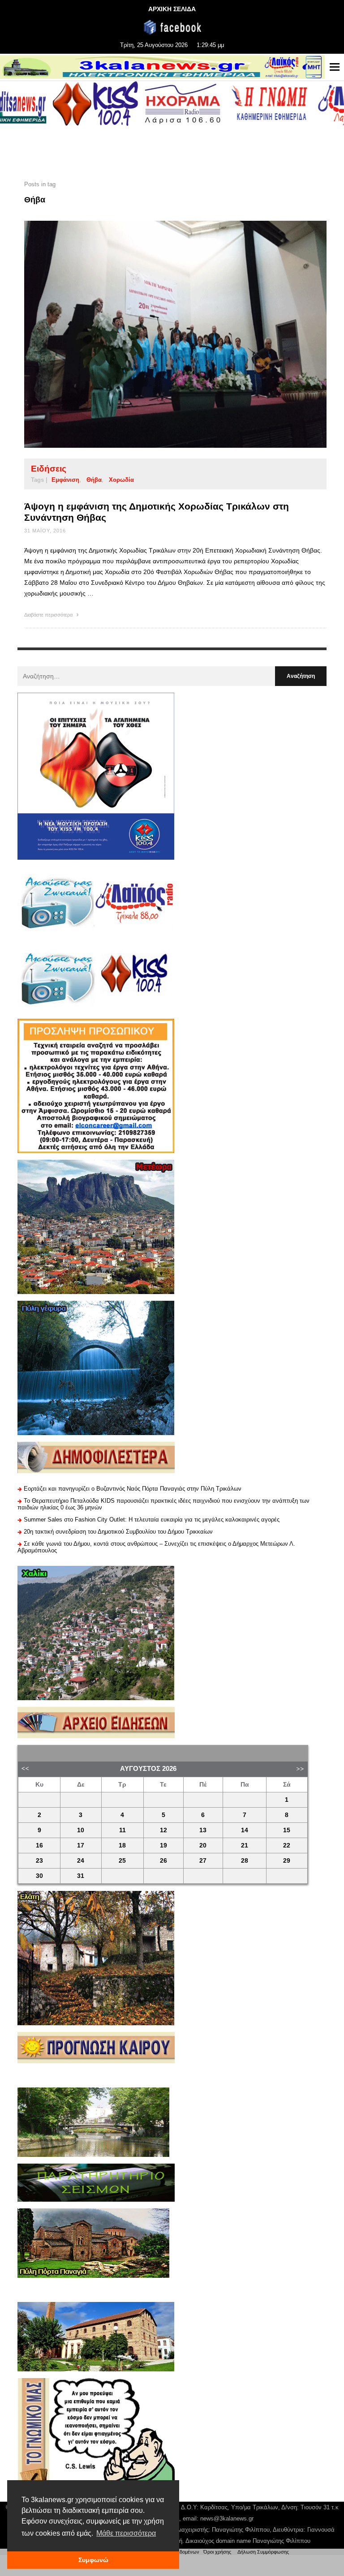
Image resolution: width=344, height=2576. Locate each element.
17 (81, 1845)
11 (123, 1830)
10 (81, 1830)
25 (122, 1861)
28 (245, 1861)
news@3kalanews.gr (227, 2518)
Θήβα (94, 480)
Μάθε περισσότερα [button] (126, 2533)
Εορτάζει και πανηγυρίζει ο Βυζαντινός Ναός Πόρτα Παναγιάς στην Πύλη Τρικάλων (133, 1489)
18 (122, 1845)
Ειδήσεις (49, 469)
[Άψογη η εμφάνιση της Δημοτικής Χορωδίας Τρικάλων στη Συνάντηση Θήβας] (161, 334)
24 (81, 1861)
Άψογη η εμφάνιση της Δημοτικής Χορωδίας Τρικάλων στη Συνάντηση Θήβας (157, 512)
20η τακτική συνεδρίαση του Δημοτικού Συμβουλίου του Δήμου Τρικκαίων (118, 1532)
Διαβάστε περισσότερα (49, 615)
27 (203, 1861)
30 (39, 1876)
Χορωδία (121, 480)
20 (203, 1845)
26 (163, 1861)
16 (39, 1845)
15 (287, 1830)
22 (287, 1845)
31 (81, 1876)
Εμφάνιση (65, 480)
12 (163, 1830)
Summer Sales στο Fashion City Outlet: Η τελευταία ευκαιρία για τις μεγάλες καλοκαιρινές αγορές (152, 1519)
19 (163, 1845)
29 (287, 1861)
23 (39, 1861)
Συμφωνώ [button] (93, 2560)
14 (245, 1830)
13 (203, 1830)
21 (245, 1845)
